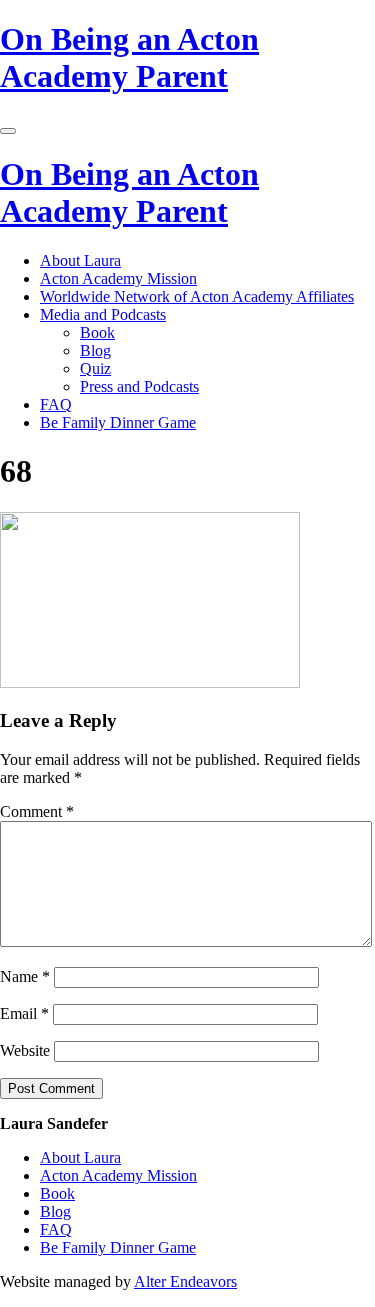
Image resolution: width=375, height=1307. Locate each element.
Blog (95, 350)
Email (24, 1013)
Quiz (95, 368)
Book (97, 332)
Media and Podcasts (103, 314)
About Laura (80, 260)
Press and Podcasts (139, 386)
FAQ (56, 404)
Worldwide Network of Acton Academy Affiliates (197, 296)
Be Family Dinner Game (118, 422)
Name (25, 976)
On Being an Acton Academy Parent (129, 57)
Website (25, 1050)
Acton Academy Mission (118, 278)
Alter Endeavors (185, 1281)
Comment (37, 811)
